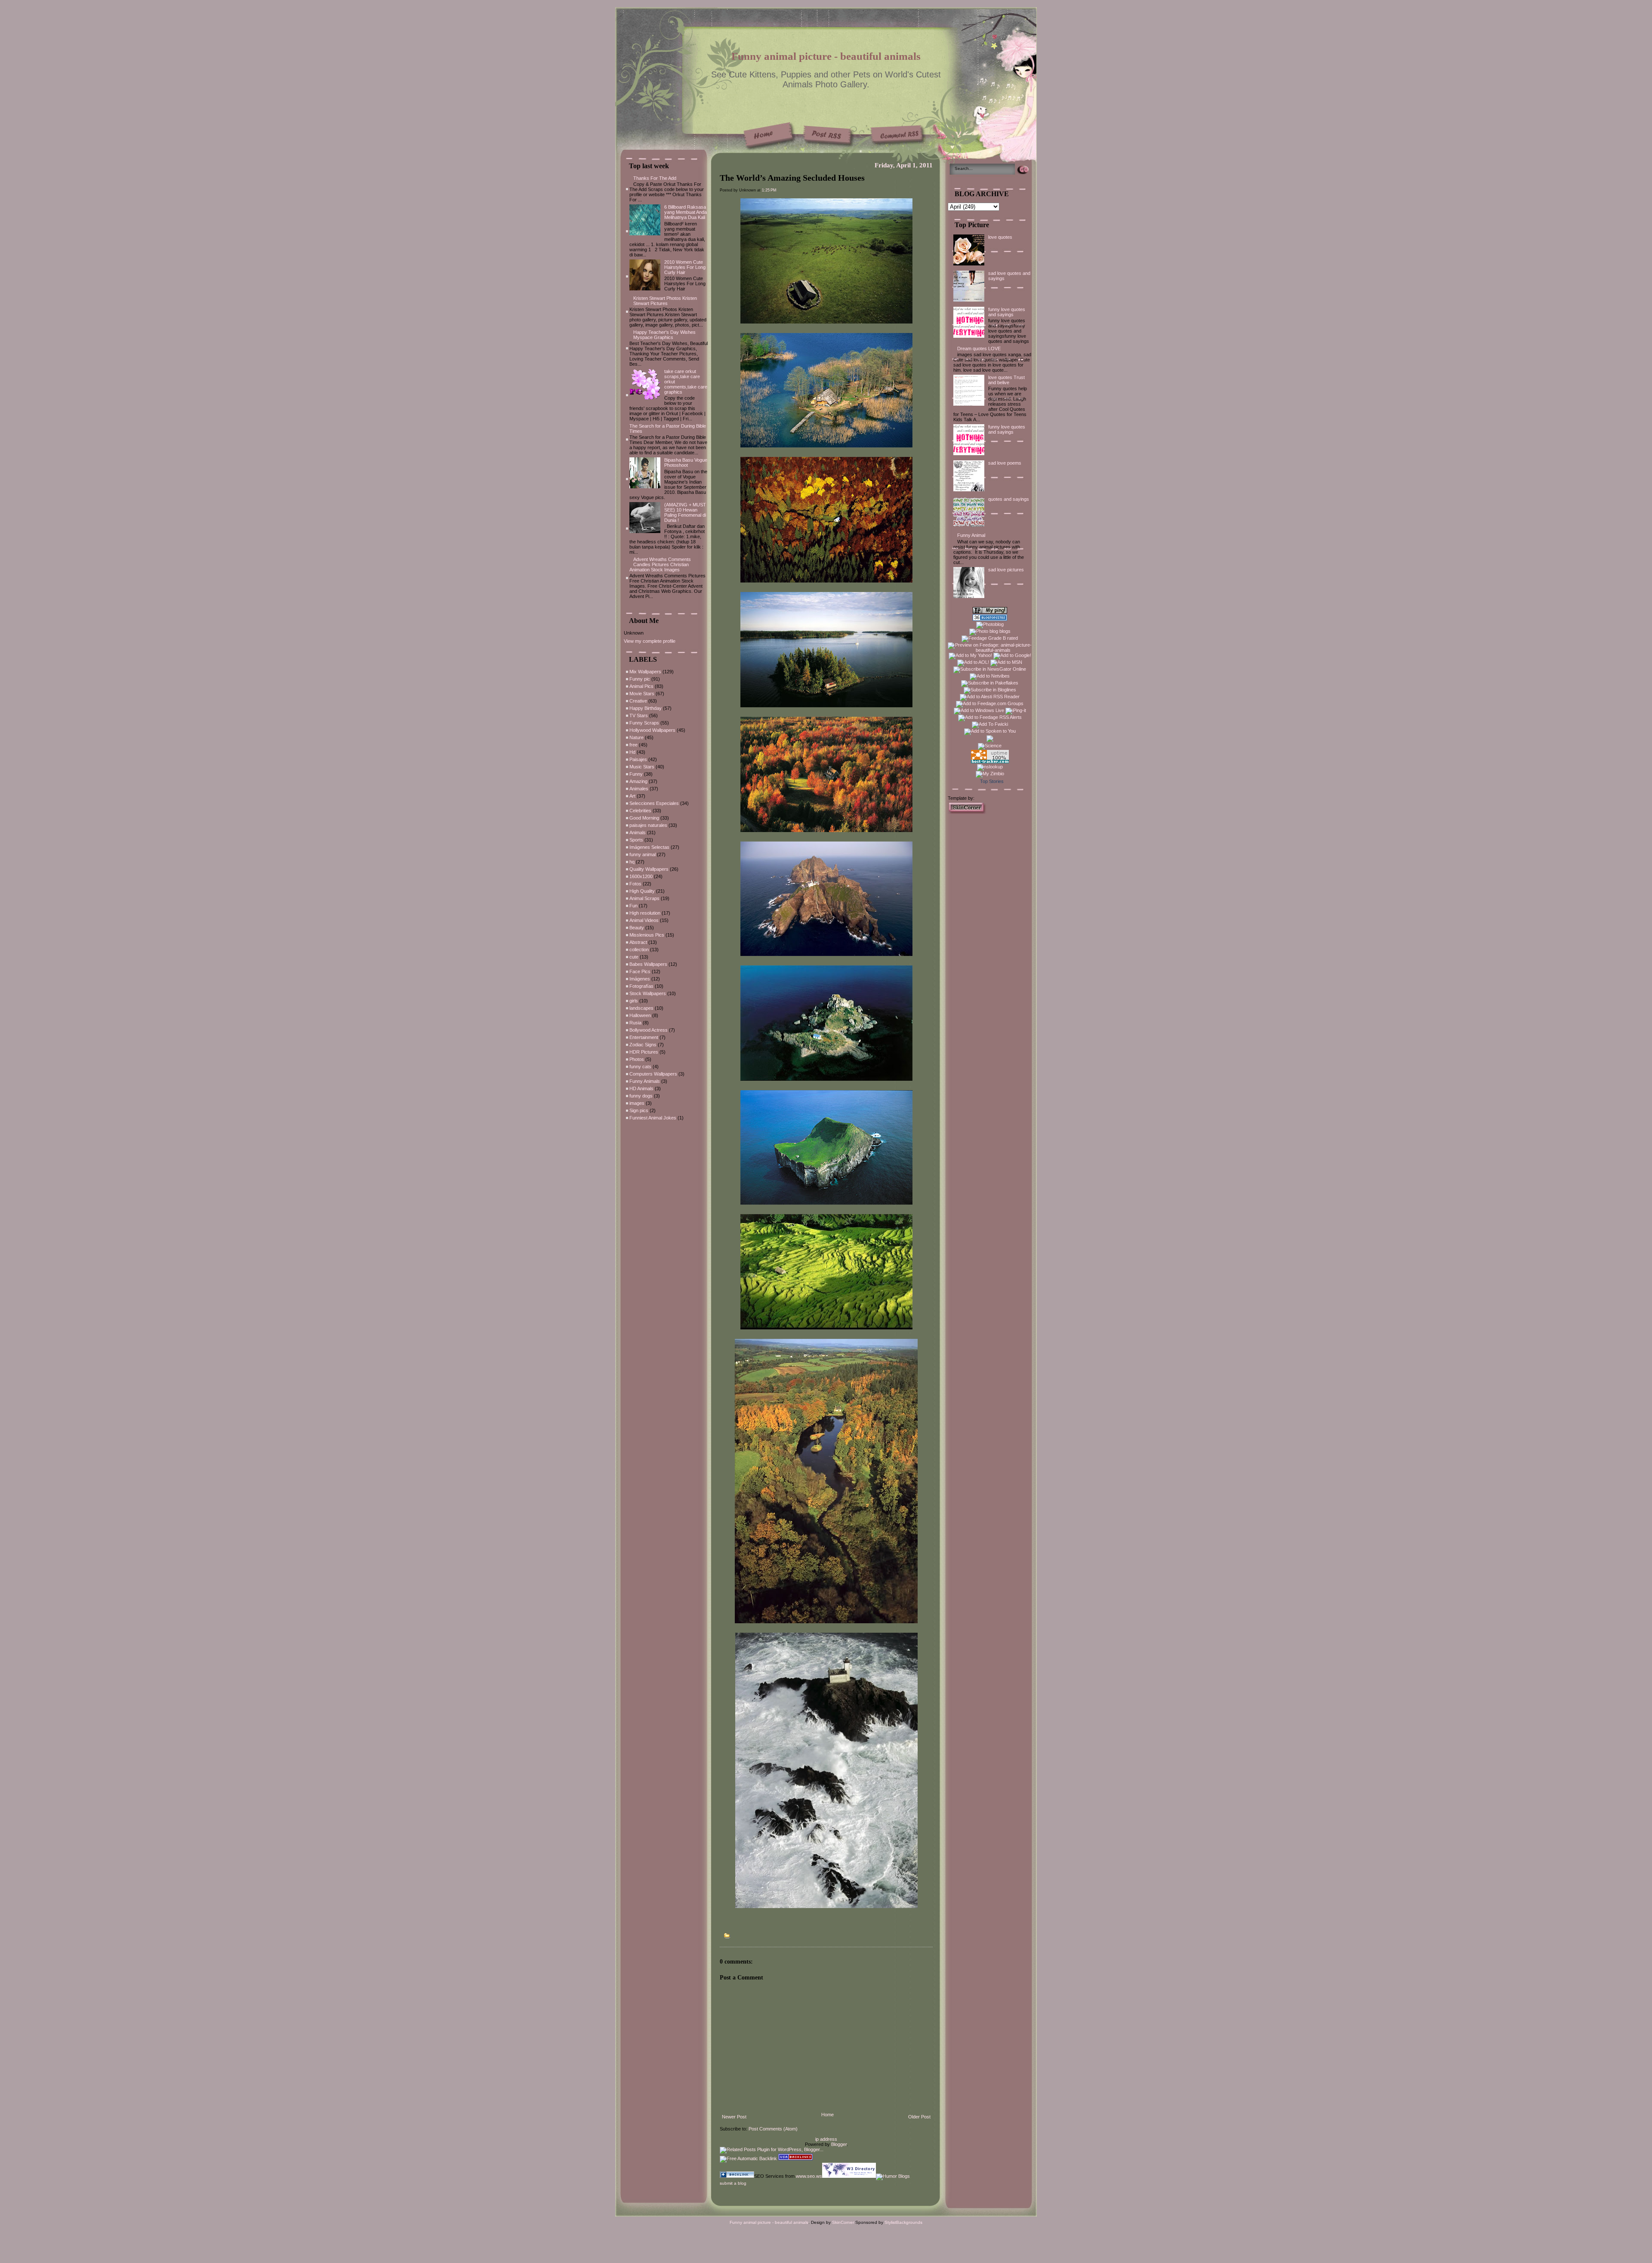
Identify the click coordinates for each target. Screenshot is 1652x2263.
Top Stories (992, 781)
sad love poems (1005, 463)
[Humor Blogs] (893, 2176)
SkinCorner (843, 2222)
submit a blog (733, 2183)
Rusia (635, 1023)
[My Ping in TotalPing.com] (990, 612)
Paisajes (638, 759)
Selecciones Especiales (654, 803)
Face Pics (640, 971)
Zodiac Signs (643, 1045)
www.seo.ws (809, 2176)
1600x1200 (641, 876)
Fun (633, 906)
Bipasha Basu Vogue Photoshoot (686, 462)
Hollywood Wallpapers (652, 730)
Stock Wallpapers (648, 993)
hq (632, 862)
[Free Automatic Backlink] (748, 2158)
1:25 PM (769, 190)
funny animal (643, 854)
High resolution (645, 913)
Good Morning (644, 818)
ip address (826, 2139)
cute (634, 957)
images (637, 1103)
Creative (638, 701)
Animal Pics (641, 686)
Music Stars (642, 767)
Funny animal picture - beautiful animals (826, 56)
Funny (636, 774)
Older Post (919, 2117)
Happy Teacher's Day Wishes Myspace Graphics (664, 335)
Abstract (638, 942)
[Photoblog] (990, 624)
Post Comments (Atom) (773, 2129)
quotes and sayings (1009, 499)
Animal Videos (644, 920)
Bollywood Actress (649, 1030)
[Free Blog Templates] (967, 812)
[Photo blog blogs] (990, 631)
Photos (637, 1059)
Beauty (637, 928)
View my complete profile (650, 641)
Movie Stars (642, 694)
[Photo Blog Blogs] (990, 619)
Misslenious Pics (647, 935)
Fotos (635, 884)
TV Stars (639, 715)
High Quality (642, 891)
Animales (639, 789)
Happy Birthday (646, 708)
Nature (636, 737)
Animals (638, 832)
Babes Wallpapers (648, 964)
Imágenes (640, 979)
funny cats (640, 1067)
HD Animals (641, 1088)
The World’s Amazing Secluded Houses (792, 178)
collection (639, 950)
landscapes (641, 1008)
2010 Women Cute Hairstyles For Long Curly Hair (685, 267)
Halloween (640, 1015)
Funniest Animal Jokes (653, 1118)
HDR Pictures (644, 1052)
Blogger (839, 2144)
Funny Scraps (644, 723)
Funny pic (640, 679)
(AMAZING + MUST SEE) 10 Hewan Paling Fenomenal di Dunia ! (685, 512)
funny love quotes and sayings (1007, 312)
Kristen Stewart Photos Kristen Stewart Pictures (665, 301)
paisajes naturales (648, 825)
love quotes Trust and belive (1006, 380)
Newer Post (734, 2117)
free (633, 745)
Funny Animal (971, 535)
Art (632, 796)
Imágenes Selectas (649, 847)
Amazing (638, 781)
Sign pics (639, 1110)
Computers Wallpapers (653, 1074)
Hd (632, 752)
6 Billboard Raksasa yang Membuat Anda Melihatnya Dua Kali (686, 212)
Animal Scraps (644, 898)
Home (828, 2115)
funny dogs (641, 1096)
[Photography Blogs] (990, 740)
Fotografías (641, 986)
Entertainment (644, 1037)
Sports (636, 840)
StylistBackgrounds (903, 2222)
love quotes (1000, 237)
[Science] (990, 746)
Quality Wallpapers (649, 869)
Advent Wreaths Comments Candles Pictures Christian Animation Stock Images (660, 564)
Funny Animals (645, 1081)
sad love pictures (1006, 570)
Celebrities (640, 811)
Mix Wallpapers (645, 672)
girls (634, 1001)
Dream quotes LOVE (979, 348)
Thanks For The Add (655, 178)
